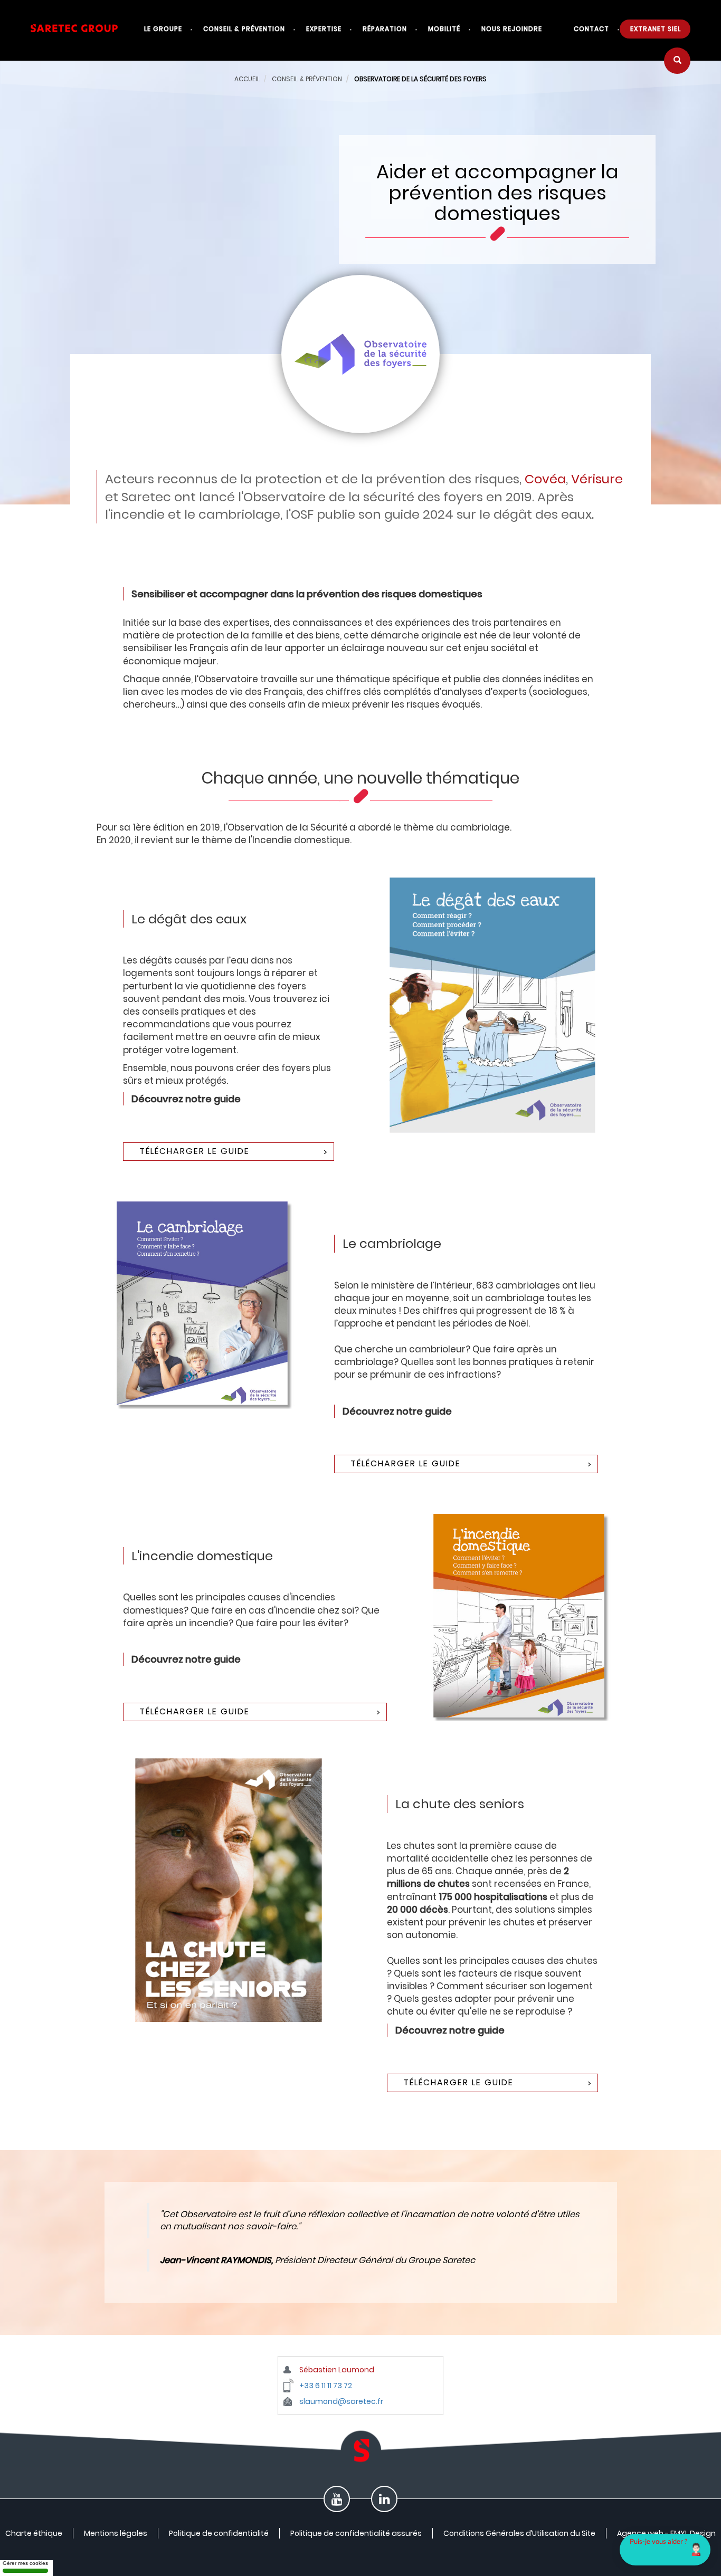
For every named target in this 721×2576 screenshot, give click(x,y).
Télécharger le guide (195, 1151)
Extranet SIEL (656, 29)
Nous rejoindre (512, 29)
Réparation (385, 29)
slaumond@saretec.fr (341, 2401)
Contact (591, 29)
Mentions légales (116, 2533)
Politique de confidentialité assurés (356, 2533)
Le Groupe (163, 29)
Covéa (545, 479)
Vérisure (597, 479)
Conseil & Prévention (244, 29)
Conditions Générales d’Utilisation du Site (519, 2533)
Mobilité (444, 29)
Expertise (324, 29)
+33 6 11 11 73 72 (326, 2386)
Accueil (247, 79)
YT (337, 2502)
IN (384, 2502)
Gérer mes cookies (25, 2563)
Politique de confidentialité (219, 2533)
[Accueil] (82, 34)
